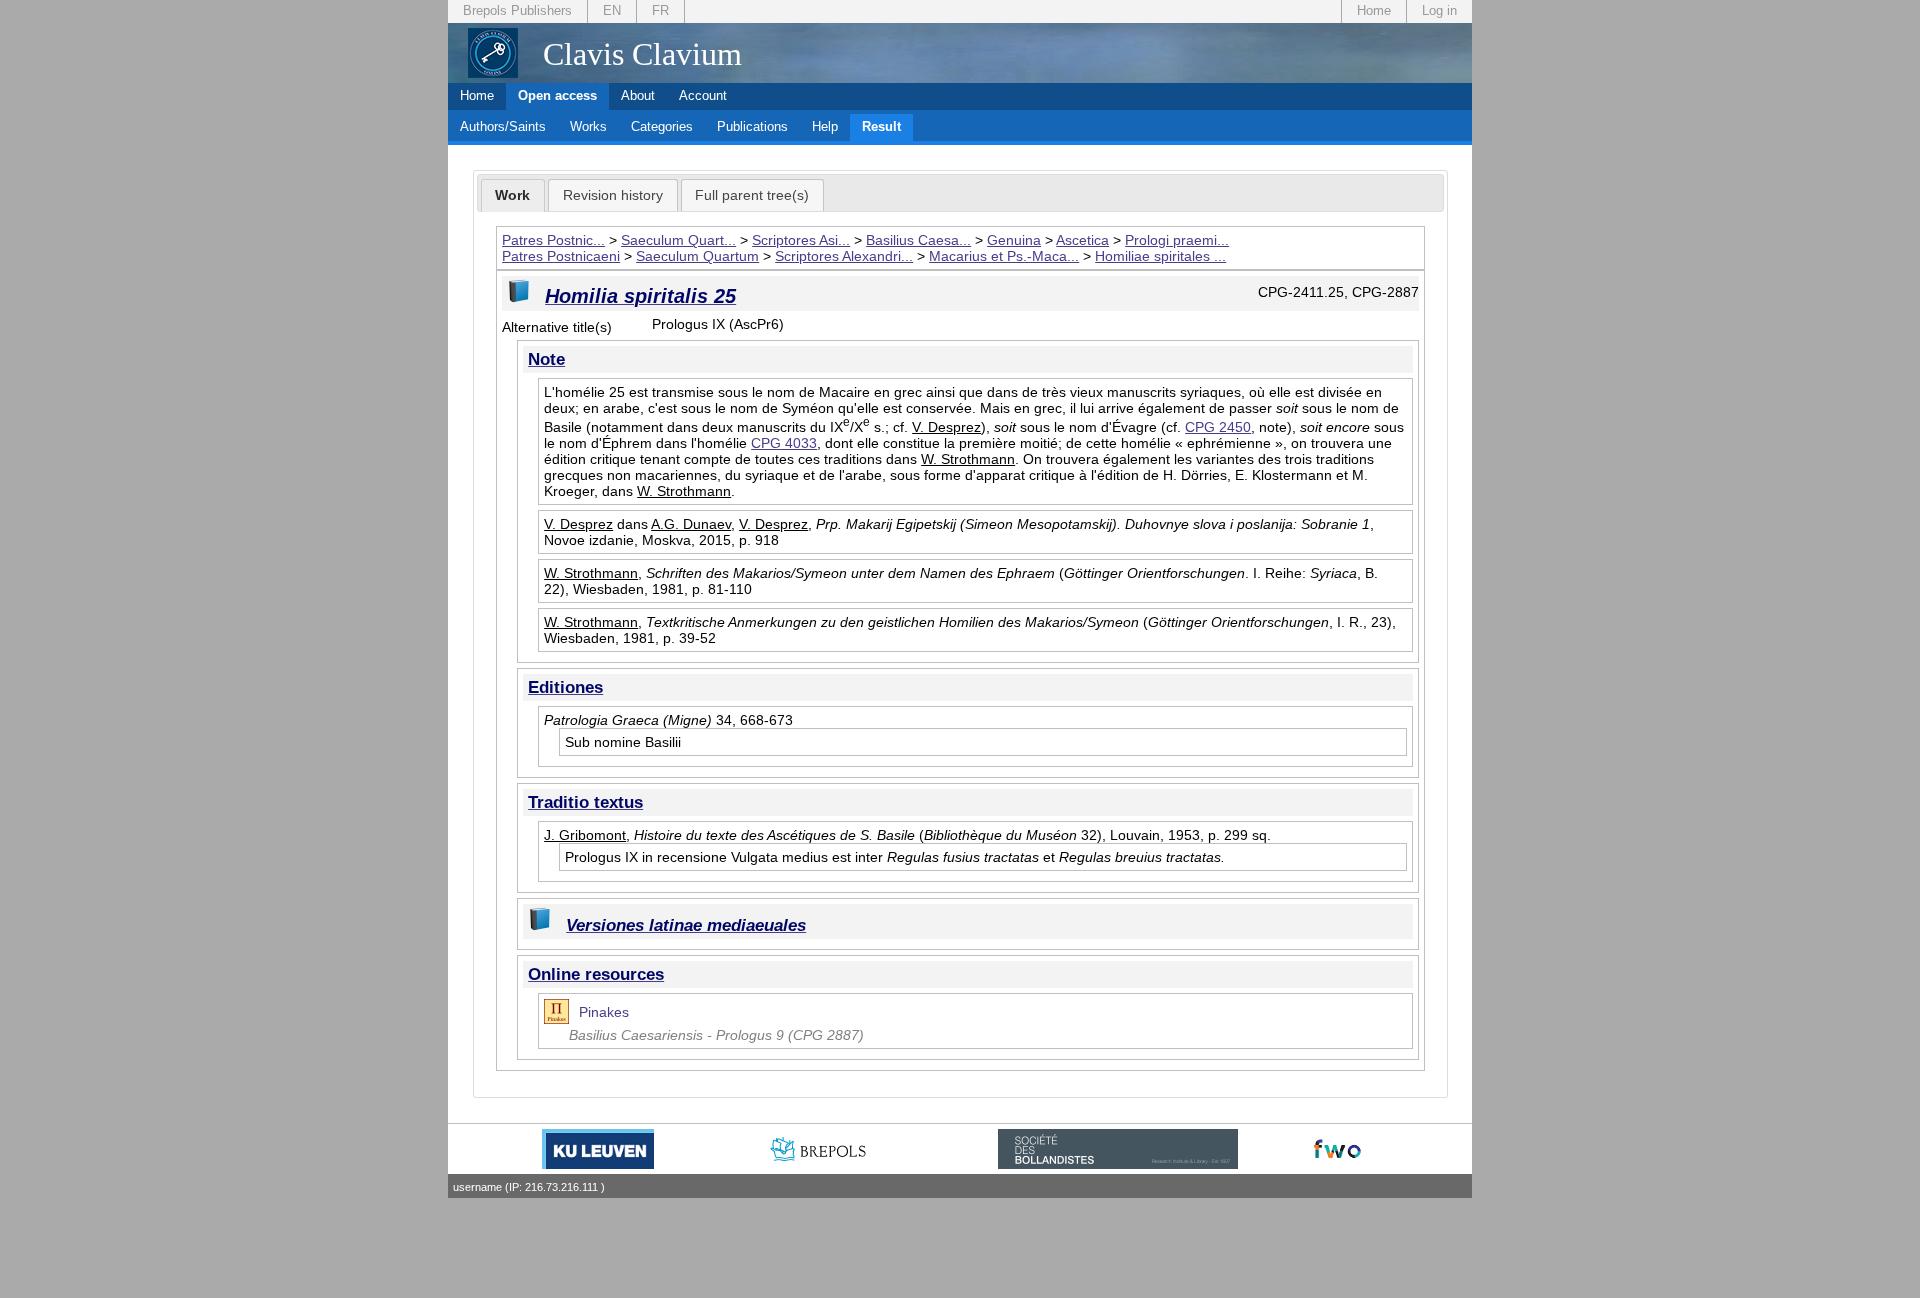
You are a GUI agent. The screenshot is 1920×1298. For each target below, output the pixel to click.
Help (825, 126)
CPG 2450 (1218, 427)
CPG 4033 (784, 443)
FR (660, 10)
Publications (752, 126)
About (638, 95)
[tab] (513, 196)
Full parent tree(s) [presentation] (752, 195)
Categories (662, 126)
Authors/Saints (503, 126)
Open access (557, 95)
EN (612, 10)
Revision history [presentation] (613, 195)
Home (1374, 10)
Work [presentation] (512, 195)
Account (703, 95)
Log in (1439, 10)
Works (588, 126)
